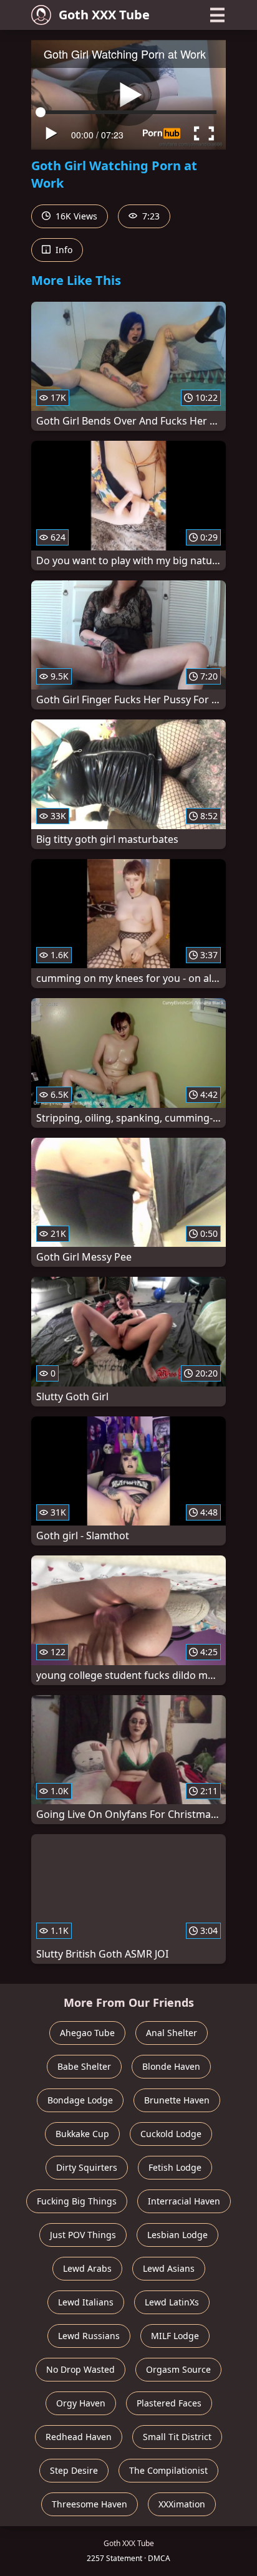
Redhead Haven (79, 2437)
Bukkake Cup (82, 2134)
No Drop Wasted (80, 2369)
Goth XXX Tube (104, 15)
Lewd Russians (89, 2336)
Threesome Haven (90, 2504)
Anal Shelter (172, 2033)
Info (63, 250)
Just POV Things (83, 2235)
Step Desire (74, 2470)
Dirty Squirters (87, 2167)
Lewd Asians (169, 2268)
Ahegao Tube (87, 2033)
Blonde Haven (171, 2066)
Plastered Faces (169, 2403)
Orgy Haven (81, 2403)
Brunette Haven (177, 2100)
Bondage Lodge (80, 2100)
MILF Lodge (175, 2336)
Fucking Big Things (77, 2201)
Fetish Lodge (175, 2167)
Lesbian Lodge (177, 2235)
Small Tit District (177, 2437)
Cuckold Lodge (171, 2134)
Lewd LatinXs (172, 2302)
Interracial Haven (184, 2201)
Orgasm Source (178, 2369)
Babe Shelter (84, 2066)
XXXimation (182, 2504)
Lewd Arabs (87, 2268)
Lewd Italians (86, 2302)
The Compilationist (168, 2470)
